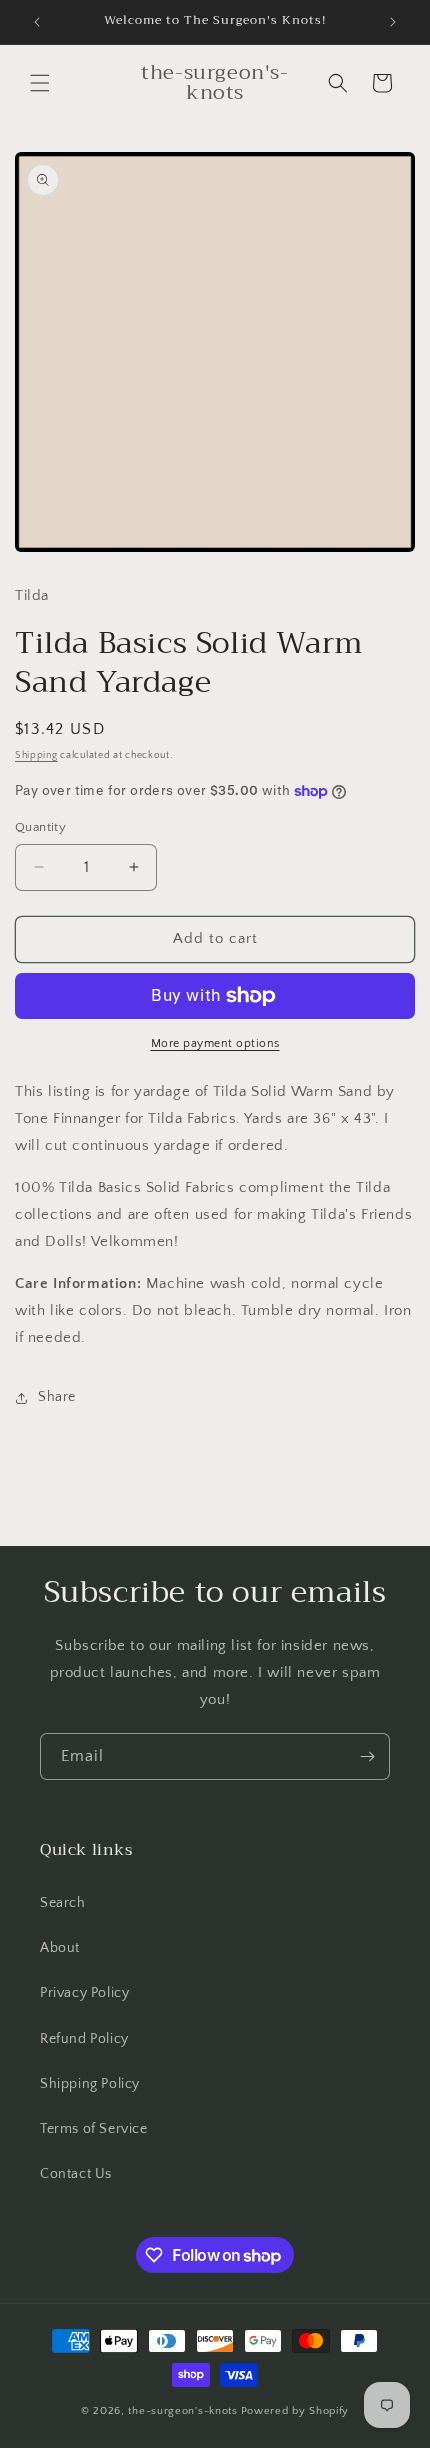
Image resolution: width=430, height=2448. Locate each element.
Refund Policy (84, 2039)
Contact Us (76, 2174)
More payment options (215, 1043)
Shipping (36, 755)
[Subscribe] (367, 1756)
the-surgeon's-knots (182, 2411)
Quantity (40, 827)
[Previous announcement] (37, 22)
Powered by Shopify (295, 2411)
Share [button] (57, 1397)
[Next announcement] (393, 22)
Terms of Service (94, 2129)
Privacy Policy (84, 1993)
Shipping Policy (90, 2084)
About (60, 1948)
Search (63, 1903)
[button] (40, 83)
